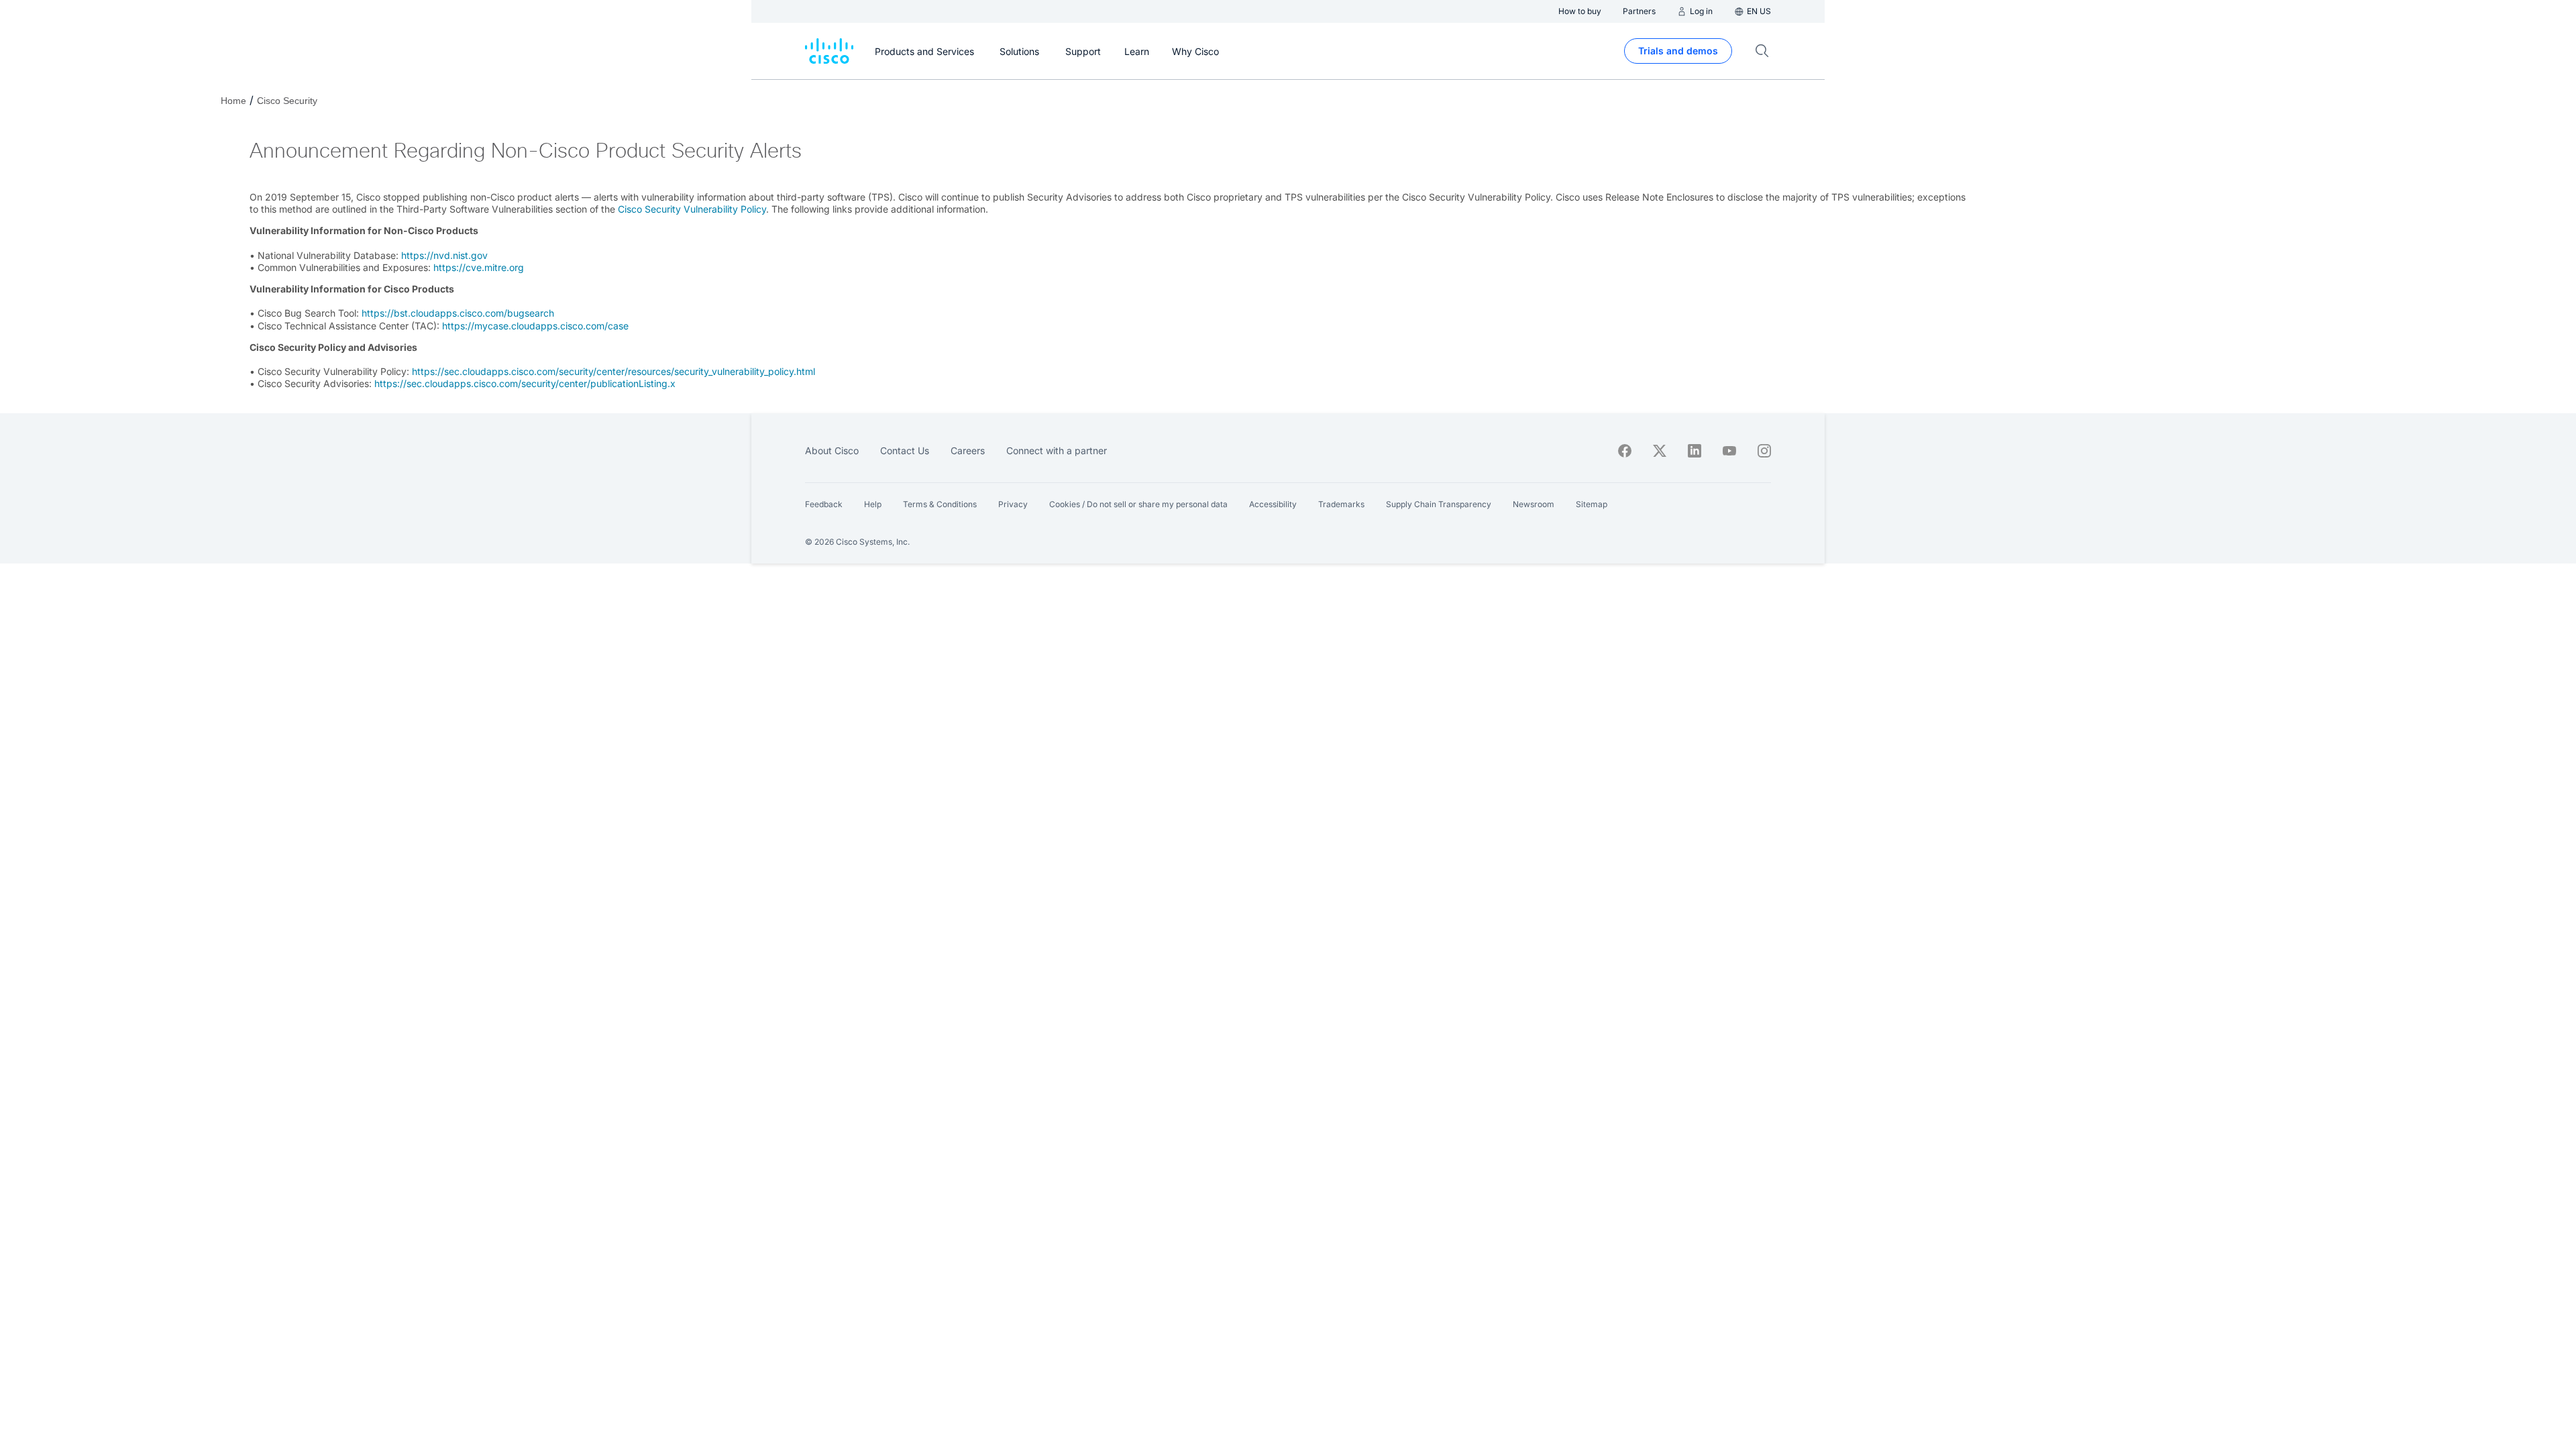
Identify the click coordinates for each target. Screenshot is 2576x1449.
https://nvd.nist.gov (444, 255)
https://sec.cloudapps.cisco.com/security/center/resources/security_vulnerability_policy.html (613, 371)
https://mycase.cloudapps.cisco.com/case (538, 326)
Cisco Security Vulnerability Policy (692, 209)
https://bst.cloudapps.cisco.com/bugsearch (458, 313)
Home (233, 101)
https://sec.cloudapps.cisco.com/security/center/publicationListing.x (525, 383)
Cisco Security (287, 101)
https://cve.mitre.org (479, 267)
